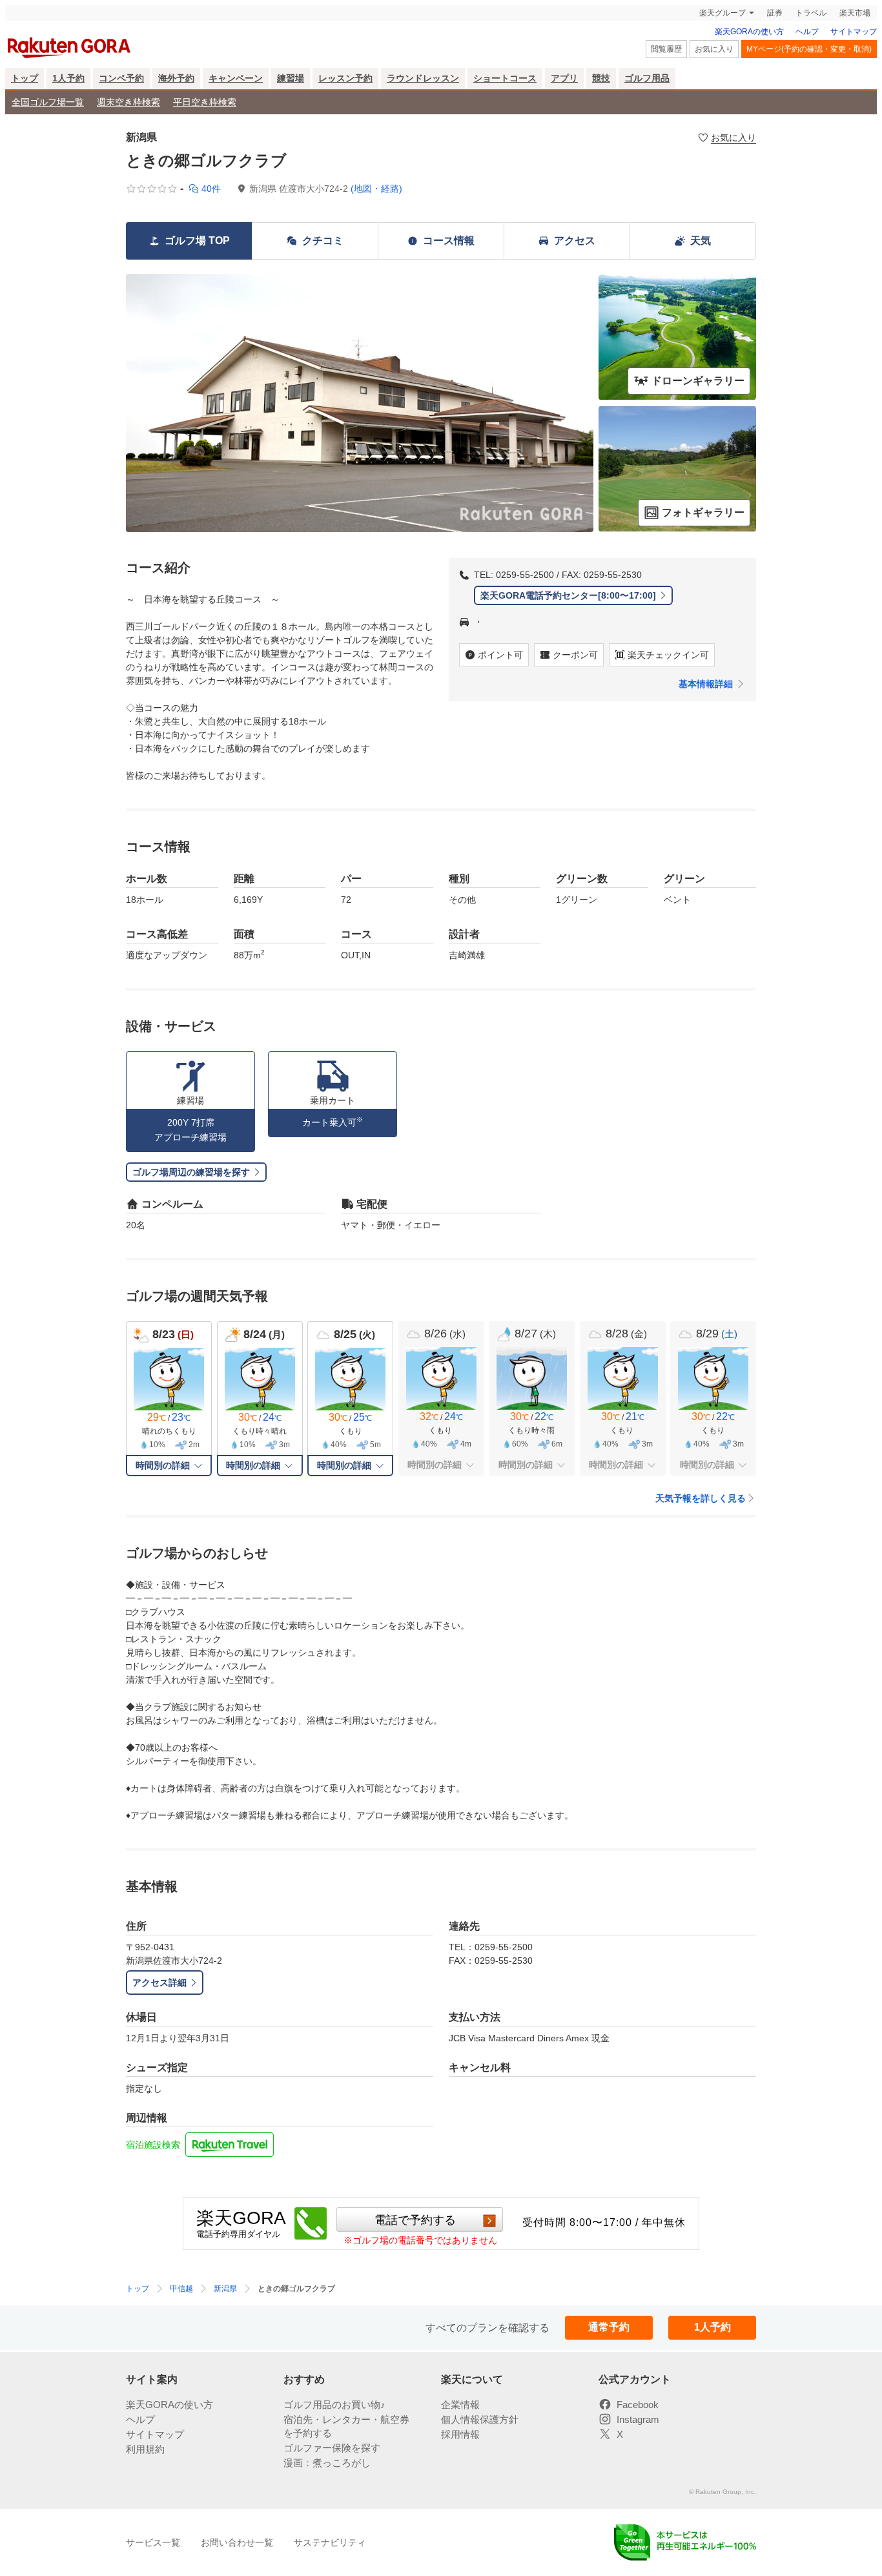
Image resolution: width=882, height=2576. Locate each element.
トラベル (811, 13)
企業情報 (460, 2405)
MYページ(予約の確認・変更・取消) (809, 49)
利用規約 (145, 2449)
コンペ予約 (121, 78)
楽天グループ (723, 13)
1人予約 (68, 78)
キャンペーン (236, 78)
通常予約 (609, 2327)
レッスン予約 (345, 78)
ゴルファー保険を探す (332, 2448)
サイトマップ (854, 32)
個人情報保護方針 (480, 2419)
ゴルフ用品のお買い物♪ (334, 2405)
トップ (25, 78)
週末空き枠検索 (128, 102)
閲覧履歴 (666, 49)
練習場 (291, 78)
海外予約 (176, 78)
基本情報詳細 (706, 684)
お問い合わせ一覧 (237, 2542)
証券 (775, 13)
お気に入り (714, 49)
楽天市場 (855, 13)
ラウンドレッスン (423, 78)
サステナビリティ (330, 2542)
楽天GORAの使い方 (749, 32)
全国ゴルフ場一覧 (48, 102)
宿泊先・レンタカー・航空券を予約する (346, 2426)
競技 (601, 78)
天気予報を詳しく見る (701, 1498)
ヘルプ (807, 32)
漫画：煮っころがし (327, 2463)
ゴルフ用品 (647, 78)
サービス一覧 (153, 2542)
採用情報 (460, 2434)
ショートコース (505, 78)
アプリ (564, 78)
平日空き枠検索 (205, 102)
